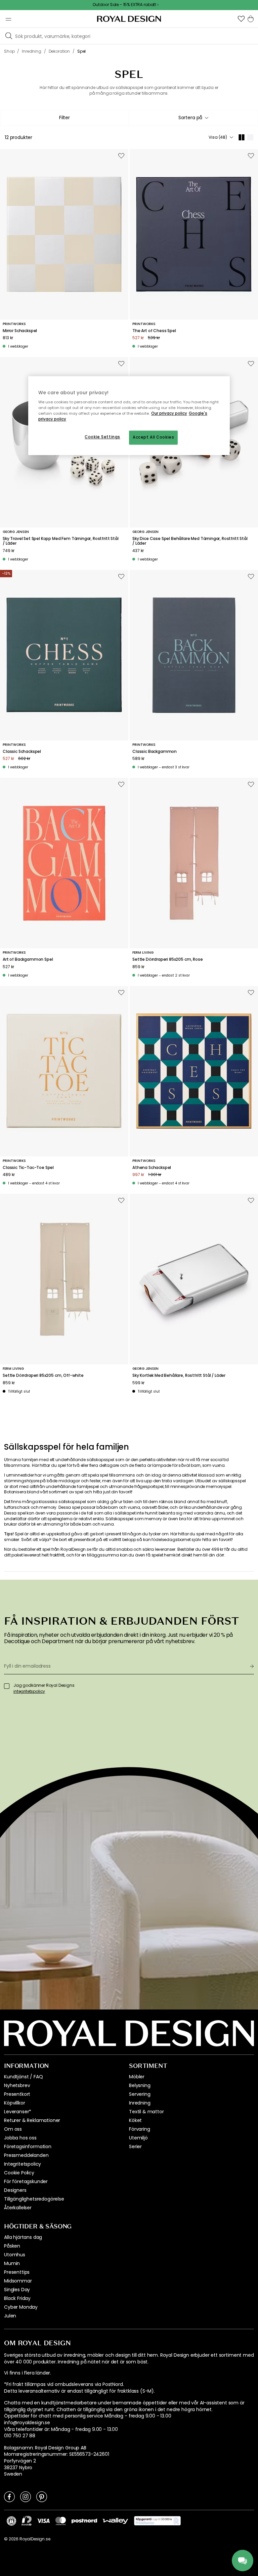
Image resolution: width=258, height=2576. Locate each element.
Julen (10, 2316)
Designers (15, 2190)
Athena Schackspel (152, 1168)
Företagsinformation (28, 2146)
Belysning (140, 2085)
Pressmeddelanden (26, 2155)
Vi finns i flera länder (27, 2373)
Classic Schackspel (22, 752)
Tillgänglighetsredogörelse (34, 2199)
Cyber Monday (21, 2307)
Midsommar (18, 2281)
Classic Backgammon (155, 752)
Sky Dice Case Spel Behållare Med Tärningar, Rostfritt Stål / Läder (190, 541)
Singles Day (17, 2290)
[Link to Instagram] (26, 2496)
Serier (135, 2146)
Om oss (13, 2129)
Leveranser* (18, 2112)
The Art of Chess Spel (154, 331)
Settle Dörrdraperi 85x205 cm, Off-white (43, 1375)
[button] (241, 19)
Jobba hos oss (20, 2138)
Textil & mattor (146, 2112)
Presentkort (17, 2094)
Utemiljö (138, 2138)
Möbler (137, 2077)
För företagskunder (26, 2181)
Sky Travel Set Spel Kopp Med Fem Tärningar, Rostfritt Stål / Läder (61, 541)
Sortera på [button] (190, 118)
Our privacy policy (169, 414)
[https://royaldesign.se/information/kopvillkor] (157, 2521)
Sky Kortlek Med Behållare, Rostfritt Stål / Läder (179, 1375)
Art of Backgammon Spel (28, 959)
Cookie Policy (19, 2173)
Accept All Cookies (153, 438)
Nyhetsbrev (17, 2085)
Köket (135, 2120)
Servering (140, 2094)
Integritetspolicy (23, 2164)
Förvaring (140, 2129)
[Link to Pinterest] (42, 2496)
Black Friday (17, 2298)
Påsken (12, 2246)
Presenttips (17, 2272)
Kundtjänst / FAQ (23, 2077)
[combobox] (193, 118)
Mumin (12, 2263)
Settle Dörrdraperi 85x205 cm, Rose (168, 959)
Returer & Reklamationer (32, 2120)
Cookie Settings (102, 437)
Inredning (140, 2103)
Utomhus (15, 2255)
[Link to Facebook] (9, 2496)
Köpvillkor (14, 2103)
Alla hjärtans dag (23, 2237)
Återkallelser (18, 2208)
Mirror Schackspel (20, 331)
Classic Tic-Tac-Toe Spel (28, 1168)
